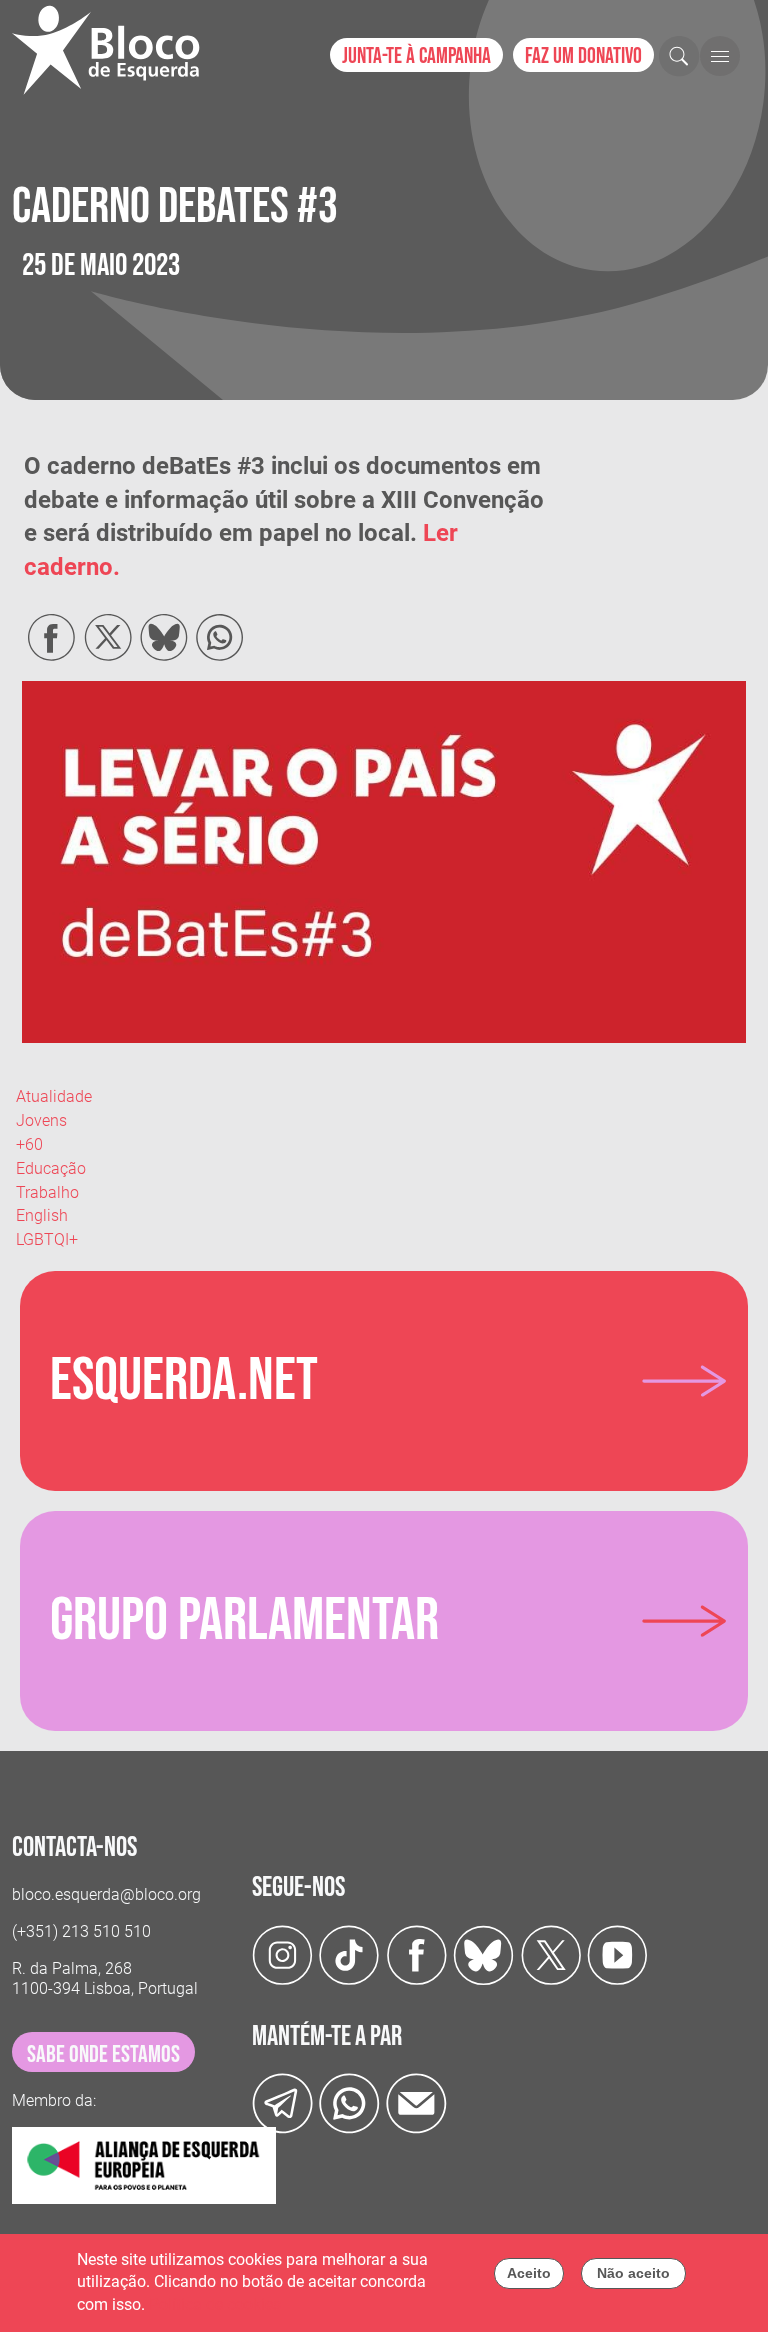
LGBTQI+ (47, 1239)
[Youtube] (617, 1954)
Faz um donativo (583, 56)
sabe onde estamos (103, 2054)
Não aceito (633, 2273)
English (42, 1215)
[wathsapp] (349, 2102)
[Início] (114, 50)
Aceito (529, 2273)
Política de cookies (215, 2304)
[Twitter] (483, 1954)
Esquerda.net (184, 1381)
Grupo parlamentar (244, 1621)
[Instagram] (282, 1954)
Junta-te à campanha (416, 56)
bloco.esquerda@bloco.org (106, 1894)
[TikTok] (349, 1954)
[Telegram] (282, 2102)
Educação (51, 1168)
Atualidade (54, 1096)
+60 (29, 1144)
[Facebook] (416, 1954)
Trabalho (47, 1192)
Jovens (41, 1120)
